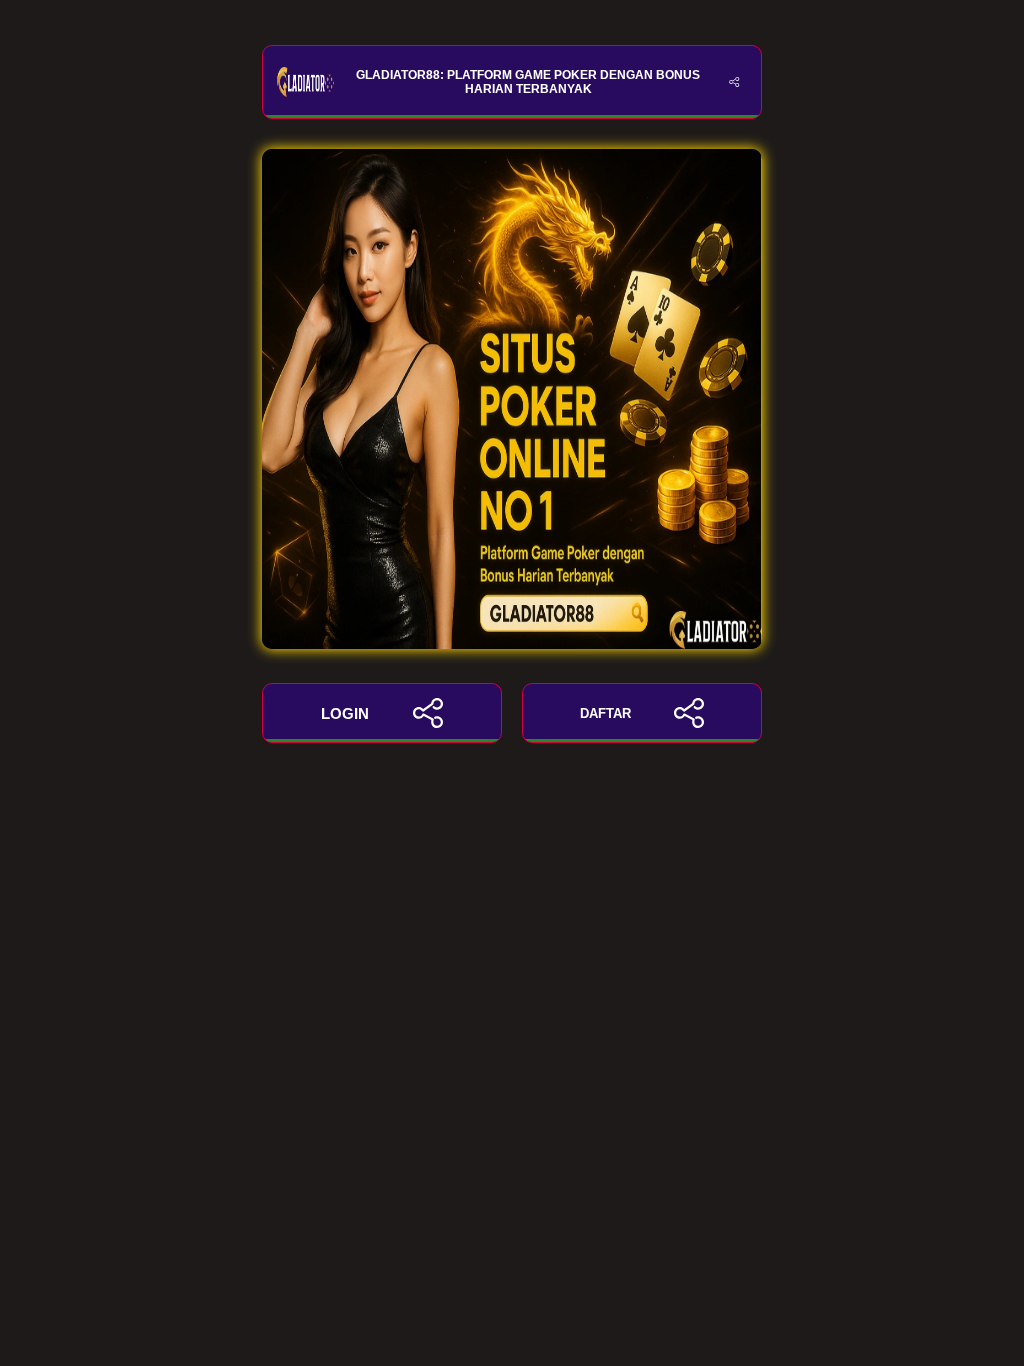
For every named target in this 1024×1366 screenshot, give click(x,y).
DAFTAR (605, 713)
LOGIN (345, 713)
